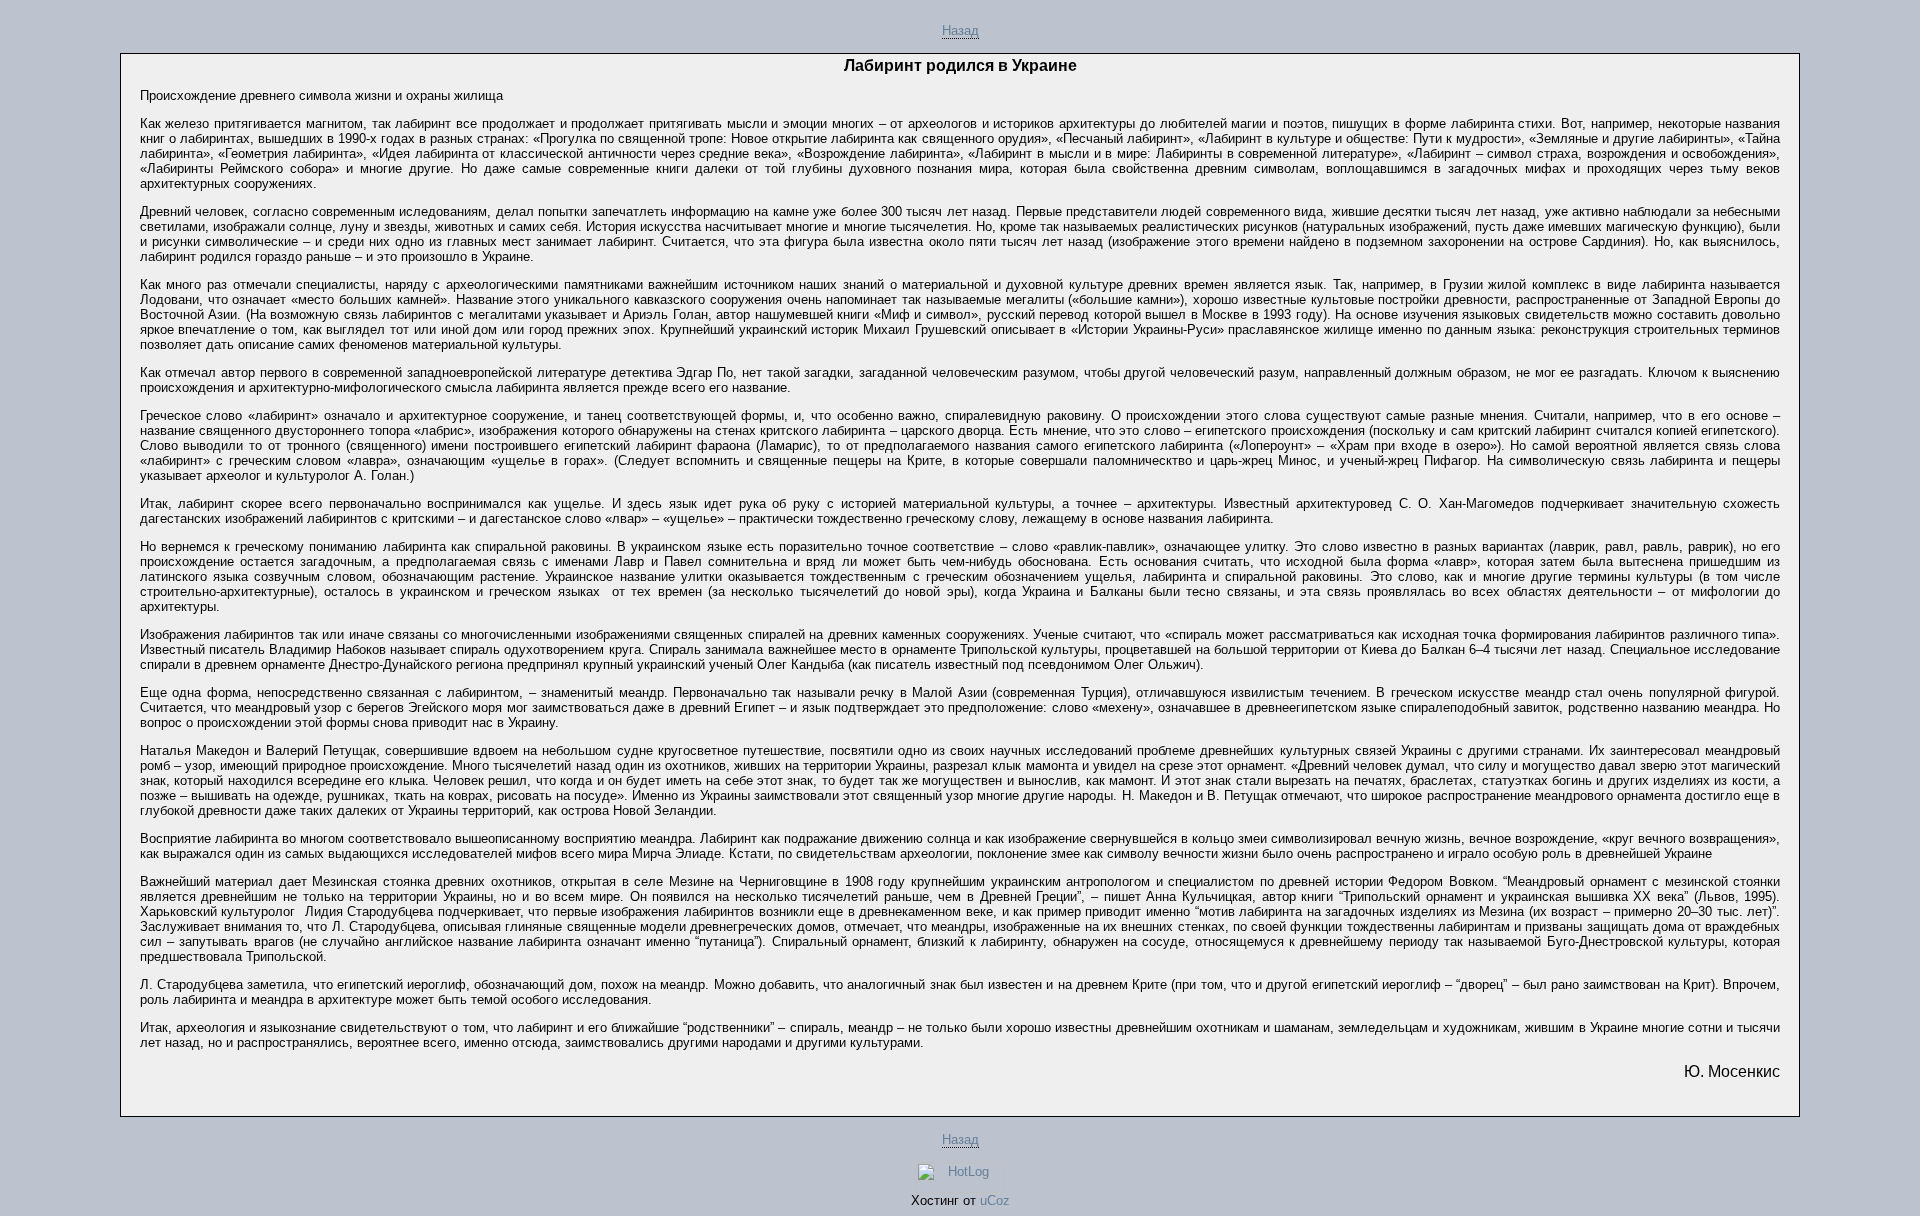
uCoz (995, 1200)
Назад (960, 30)
